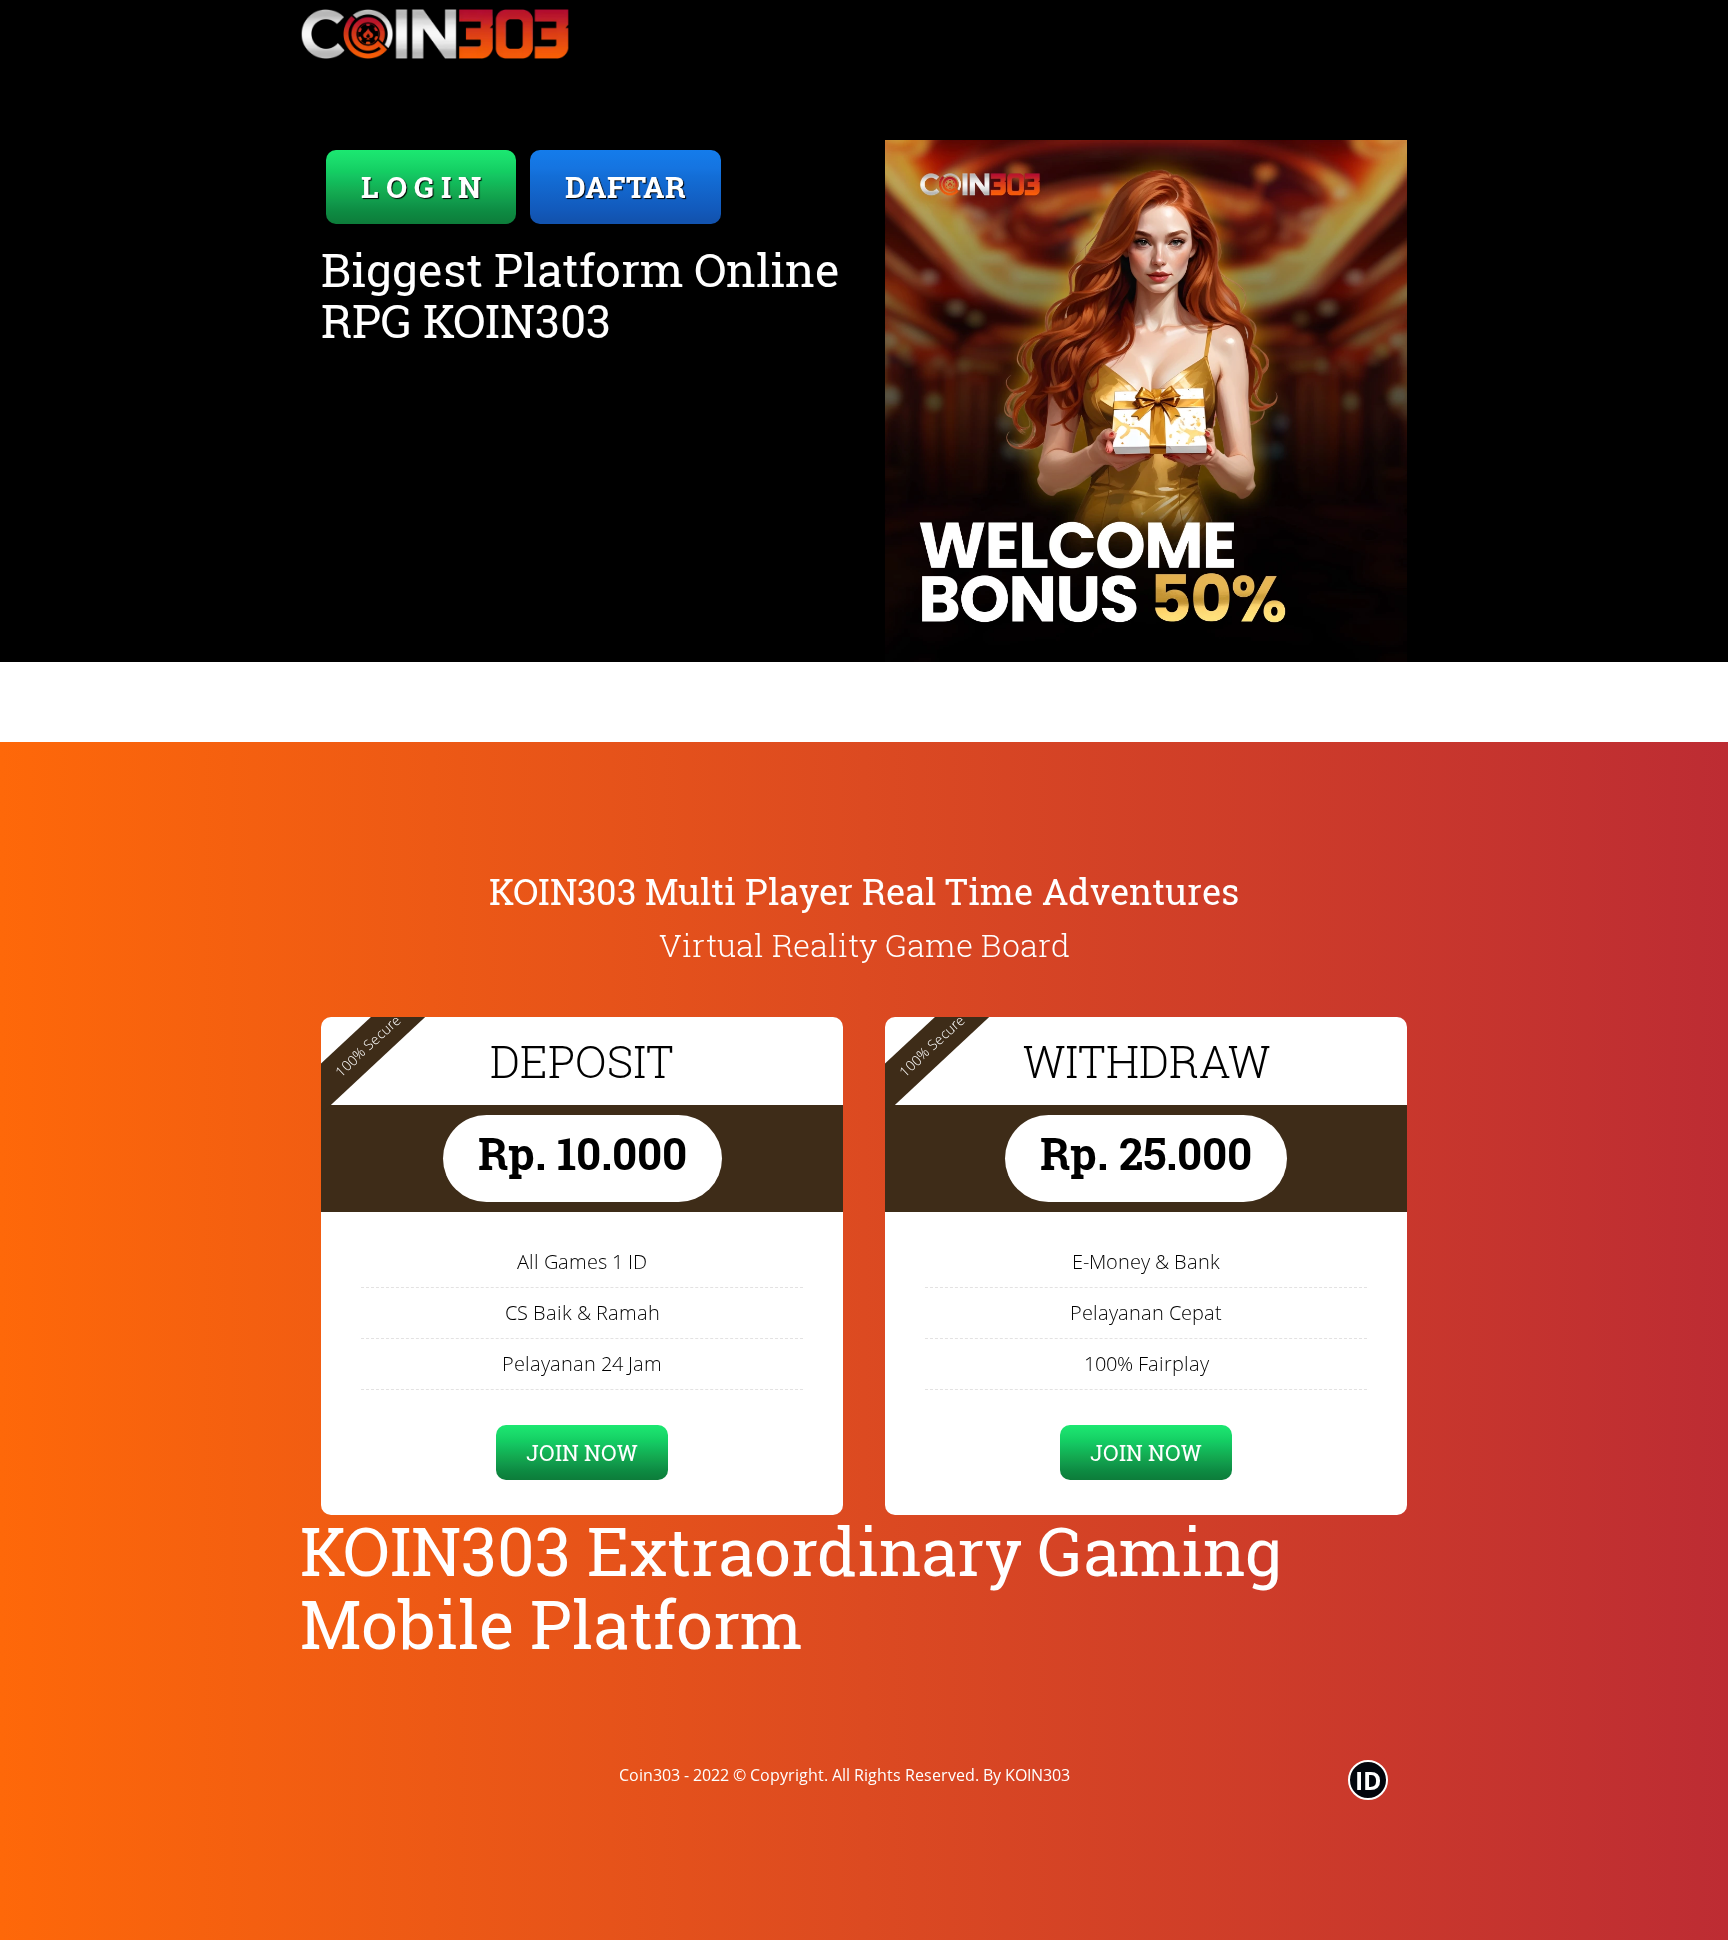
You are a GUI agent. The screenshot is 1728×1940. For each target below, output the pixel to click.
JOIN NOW (582, 1452)
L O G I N (421, 186)
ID (1368, 1780)
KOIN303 (1037, 1775)
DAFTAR (625, 186)
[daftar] (1146, 401)
